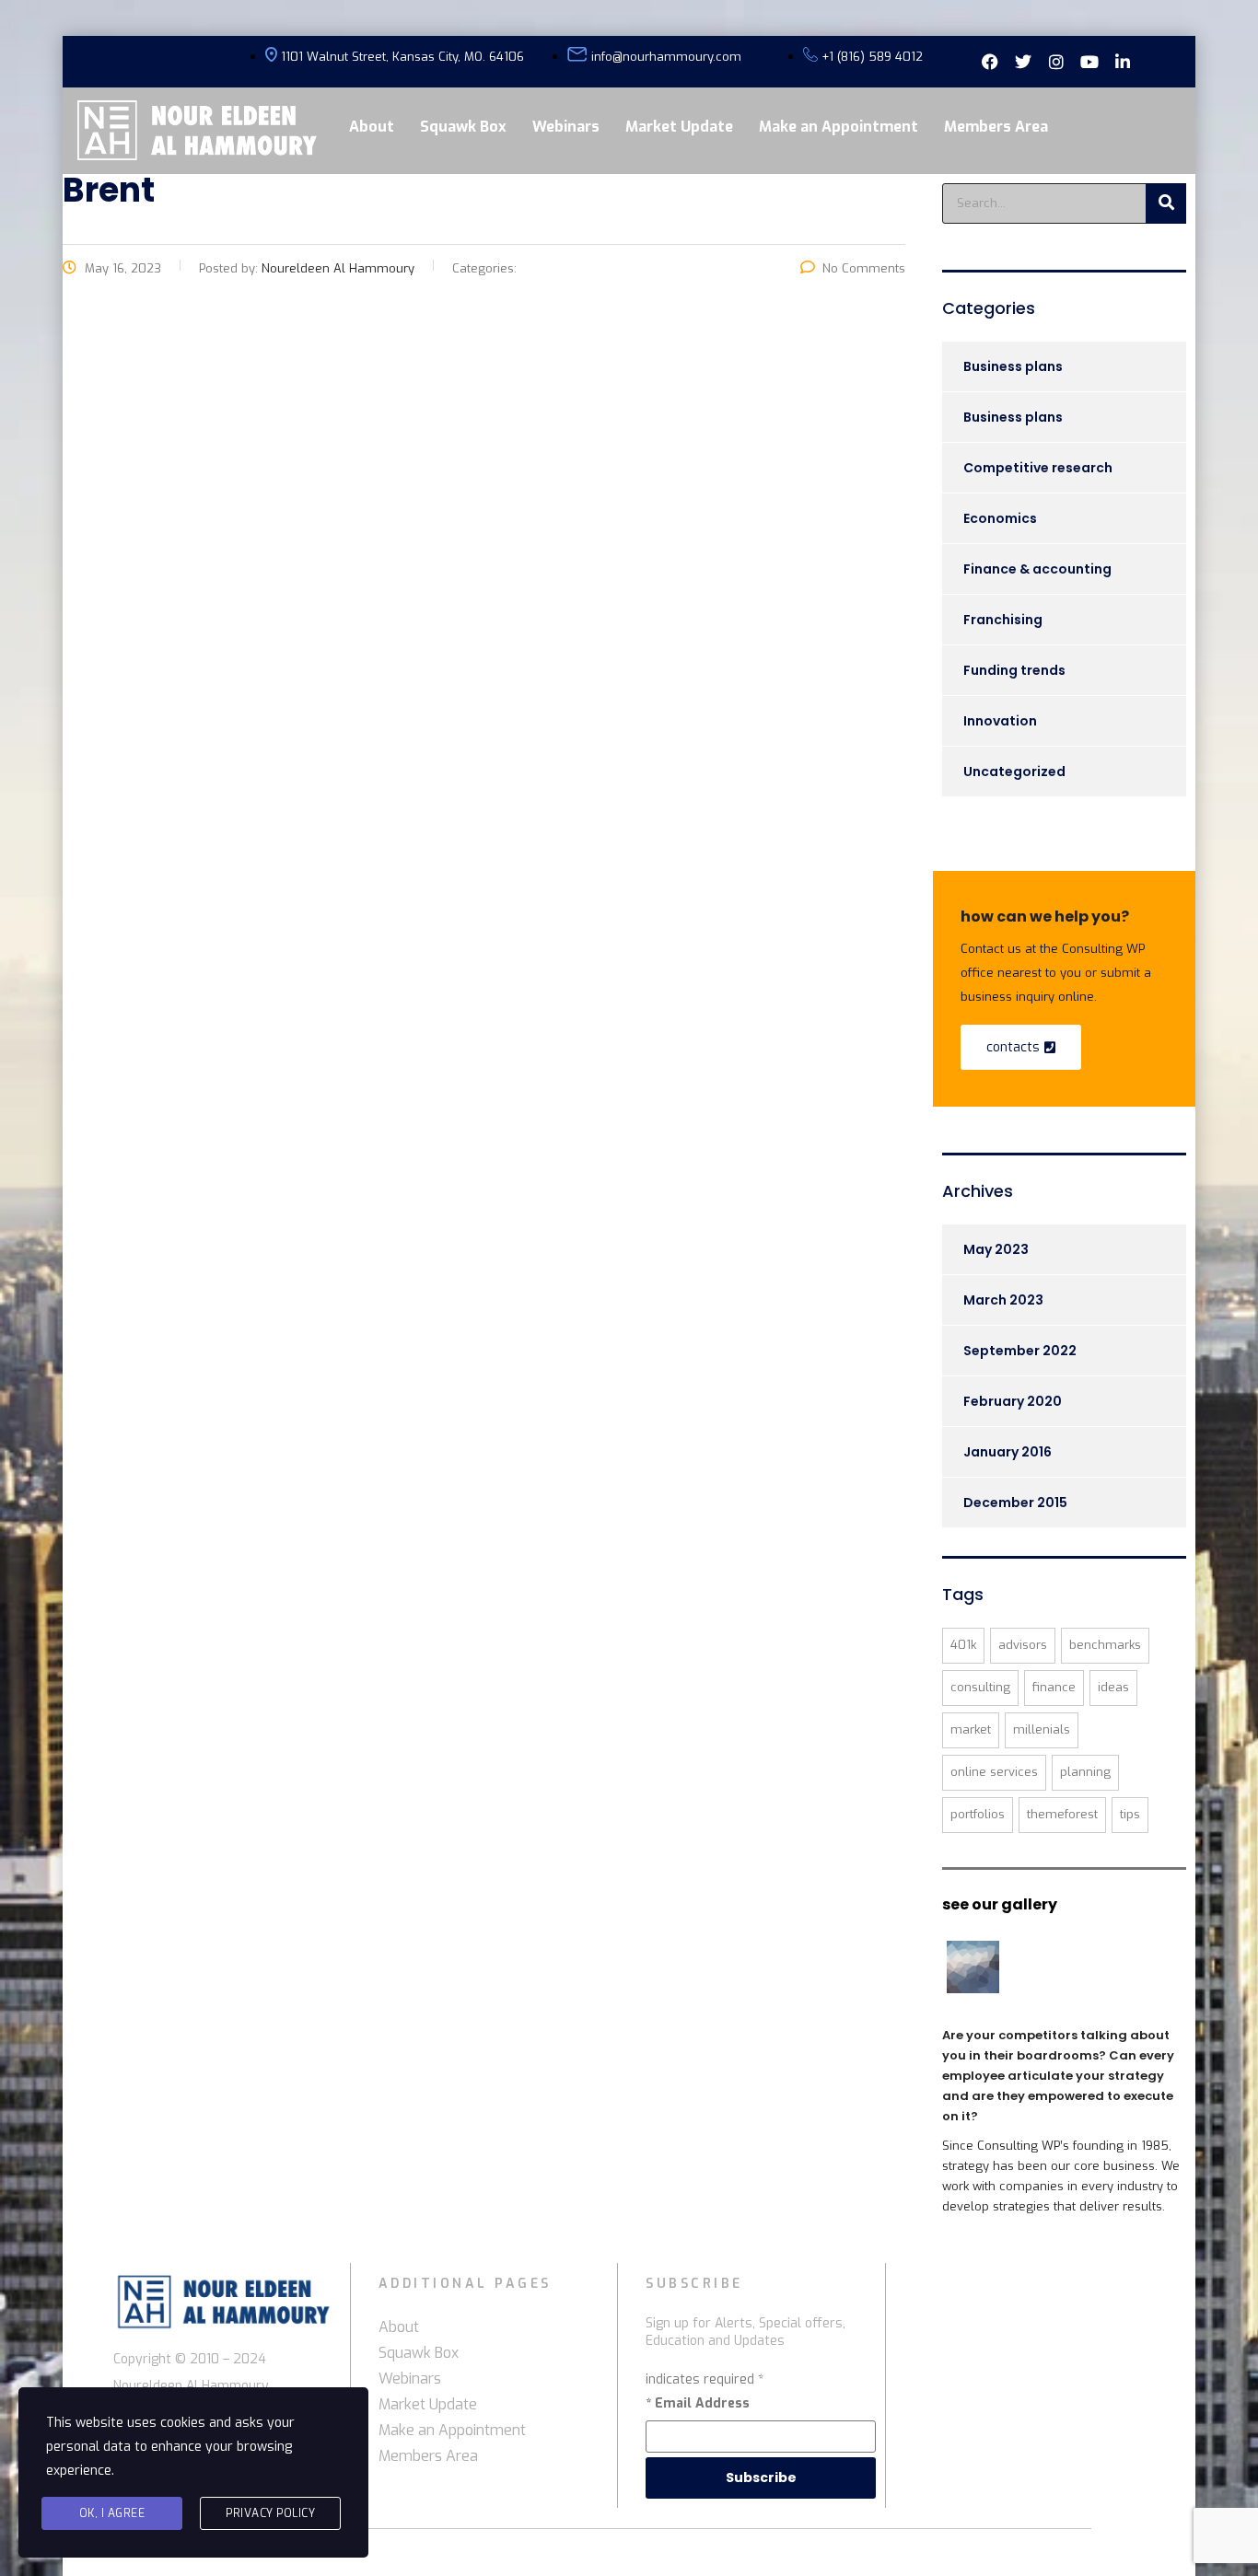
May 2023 (996, 1249)
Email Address (698, 2403)
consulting (980, 1687)
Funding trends (1014, 670)
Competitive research (1038, 468)
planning (1085, 1772)
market (971, 1729)
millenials (1042, 1729)
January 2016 (1008, 1452)
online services (994, 1772)
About (372, 127)
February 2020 (1013, 1401)
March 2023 (1003, 1300)
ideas (1113, 1687)
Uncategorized (1014, 772)
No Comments (864, 268)
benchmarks (1105, 1645)
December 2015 (1015, 1503)
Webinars (566, 127)
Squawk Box (463, 127)
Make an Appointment (839, 127)
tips (1130, 1814)
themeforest (1062, 1814)
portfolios (978, 1814)
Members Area (996, 127)
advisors (1023, 1645)
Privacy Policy (270, 2513)
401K (963, 1645)
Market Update (679, 127)
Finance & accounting (1037, 569)
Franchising (1003, 620)
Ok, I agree (112, 2513)
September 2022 (1020, 1351)
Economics (1000, 518)
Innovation (1000, 721)
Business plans (1013, 366)
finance (1054, 1687)
